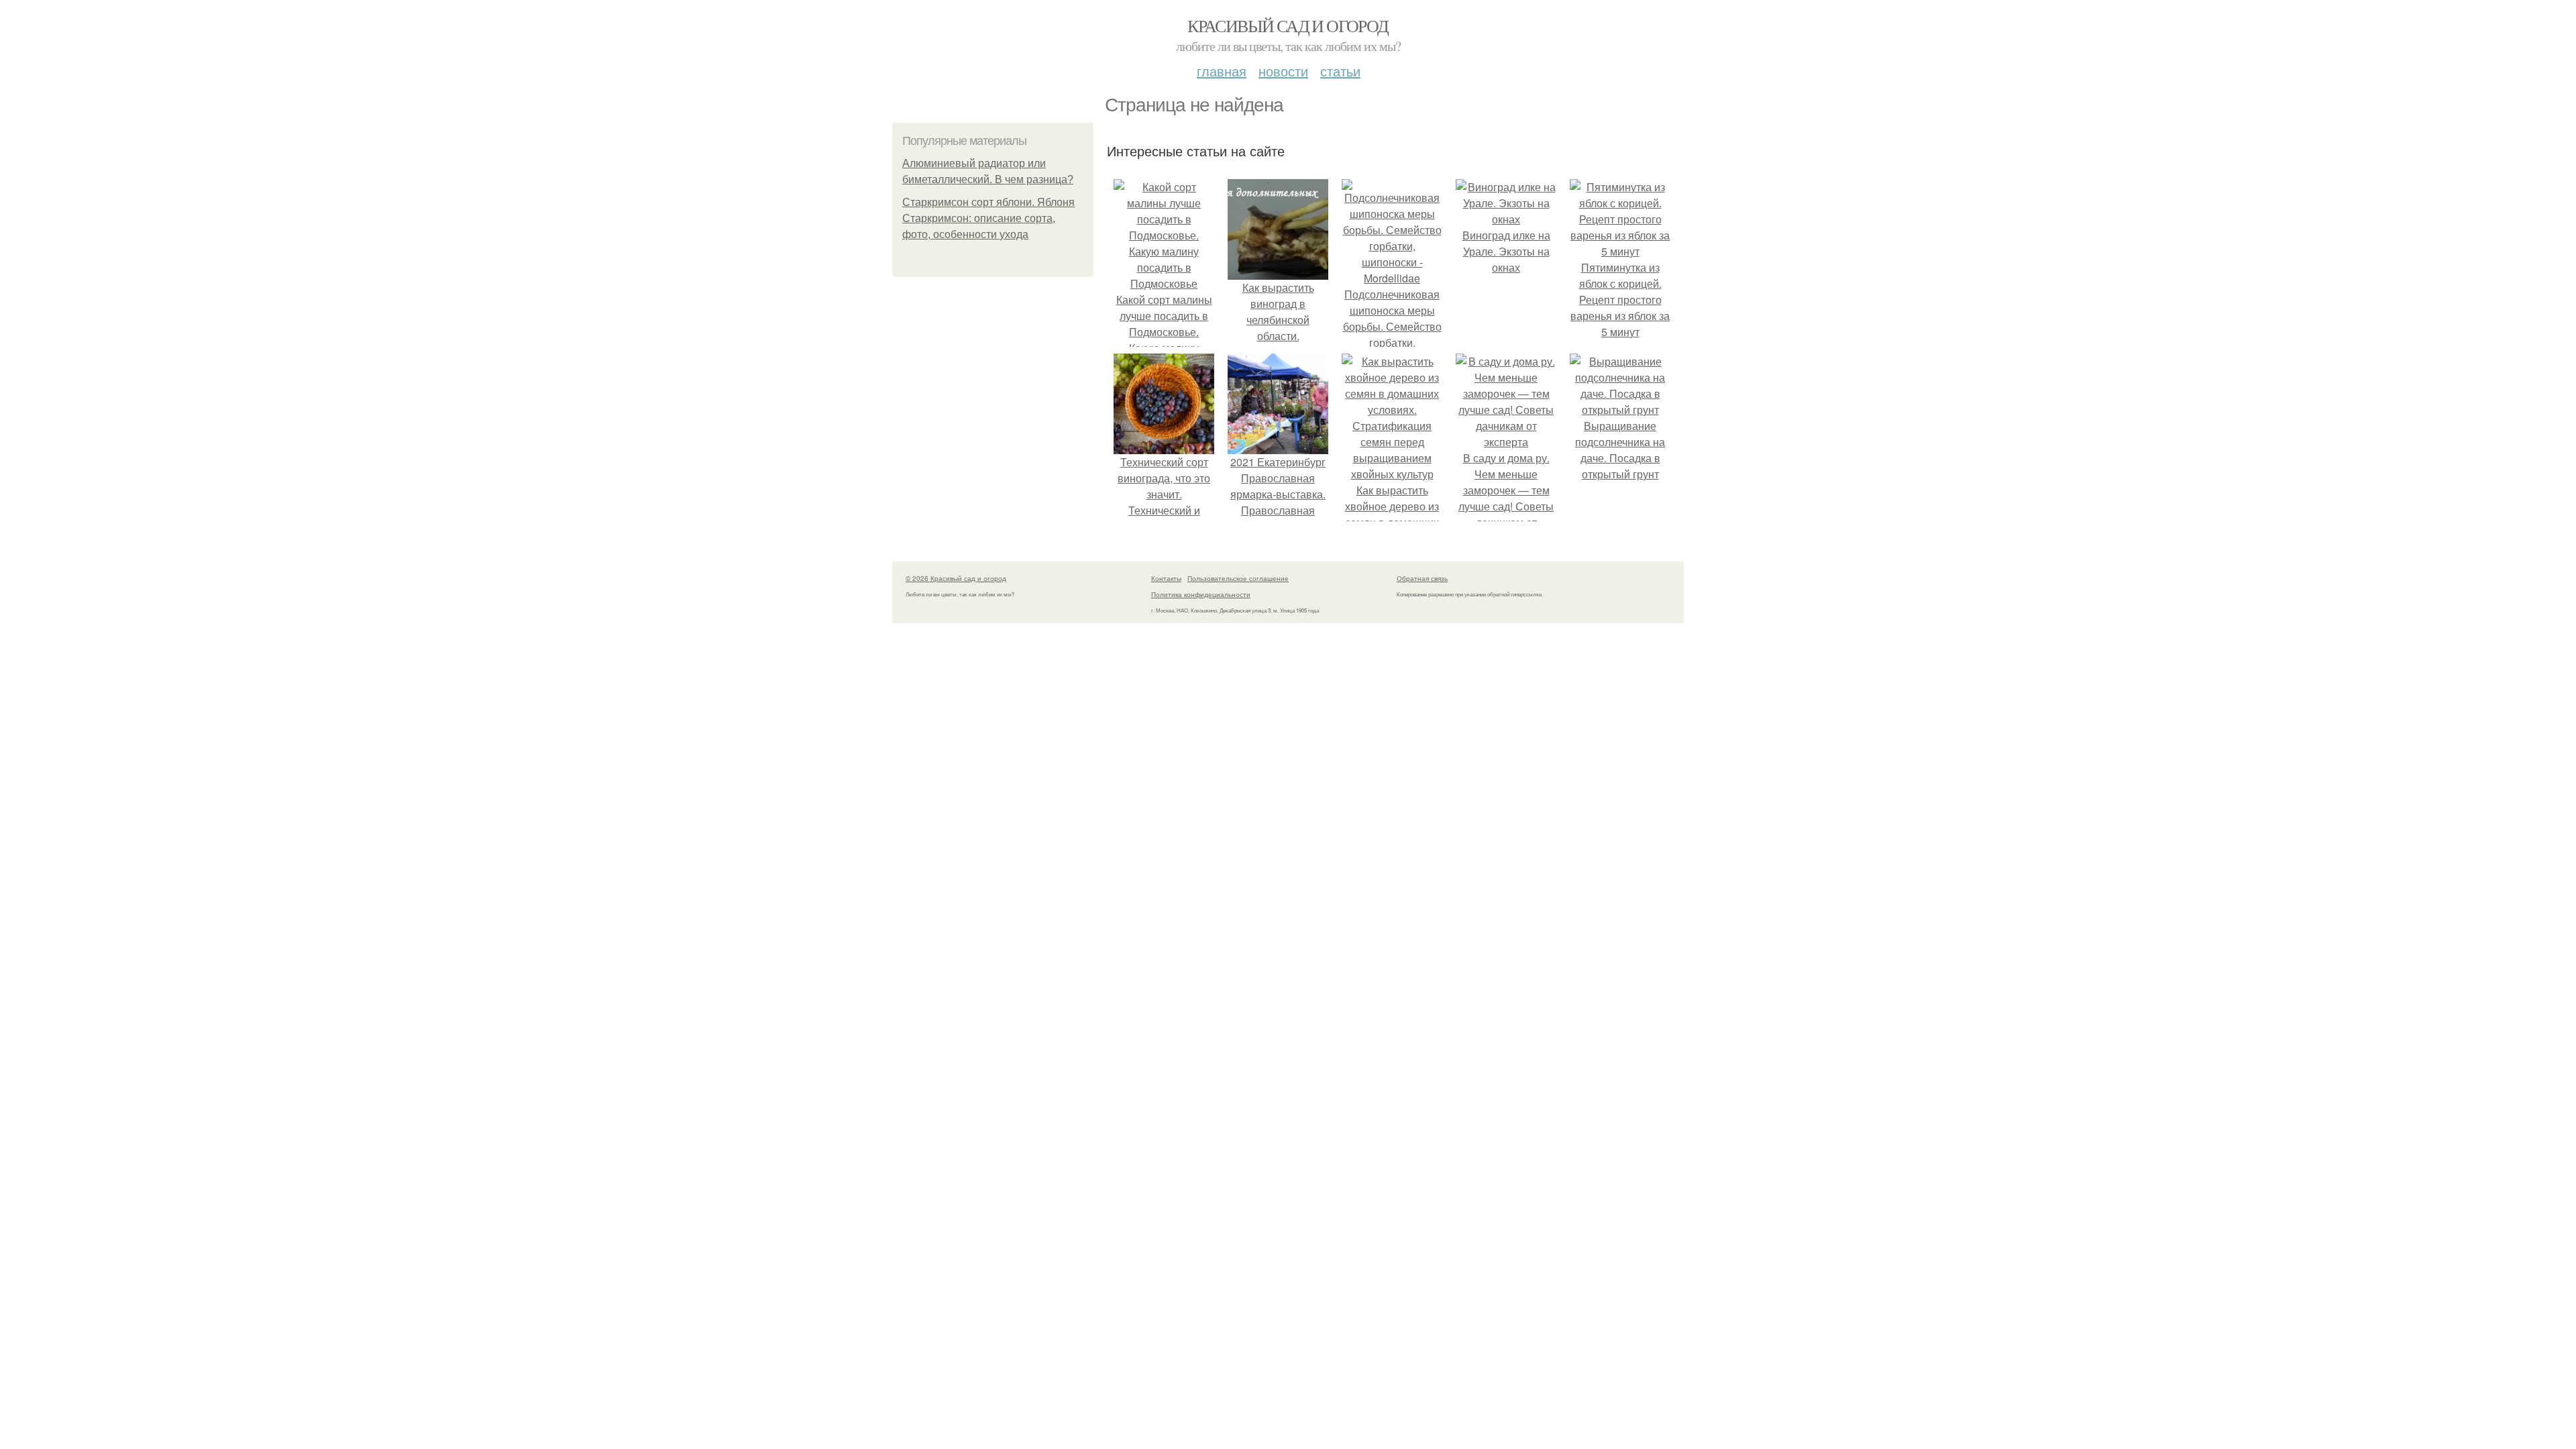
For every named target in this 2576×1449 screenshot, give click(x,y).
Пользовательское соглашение (1238, 578)
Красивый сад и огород (1288, 25)
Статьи (1340, 71)
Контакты (1166, 578)
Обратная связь (1422, 578)
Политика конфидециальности (1201, 594)
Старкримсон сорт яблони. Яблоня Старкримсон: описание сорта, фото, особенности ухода (988, 218)
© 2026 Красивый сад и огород (956, 578)
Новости (1283, 71)
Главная (1222, 71)
